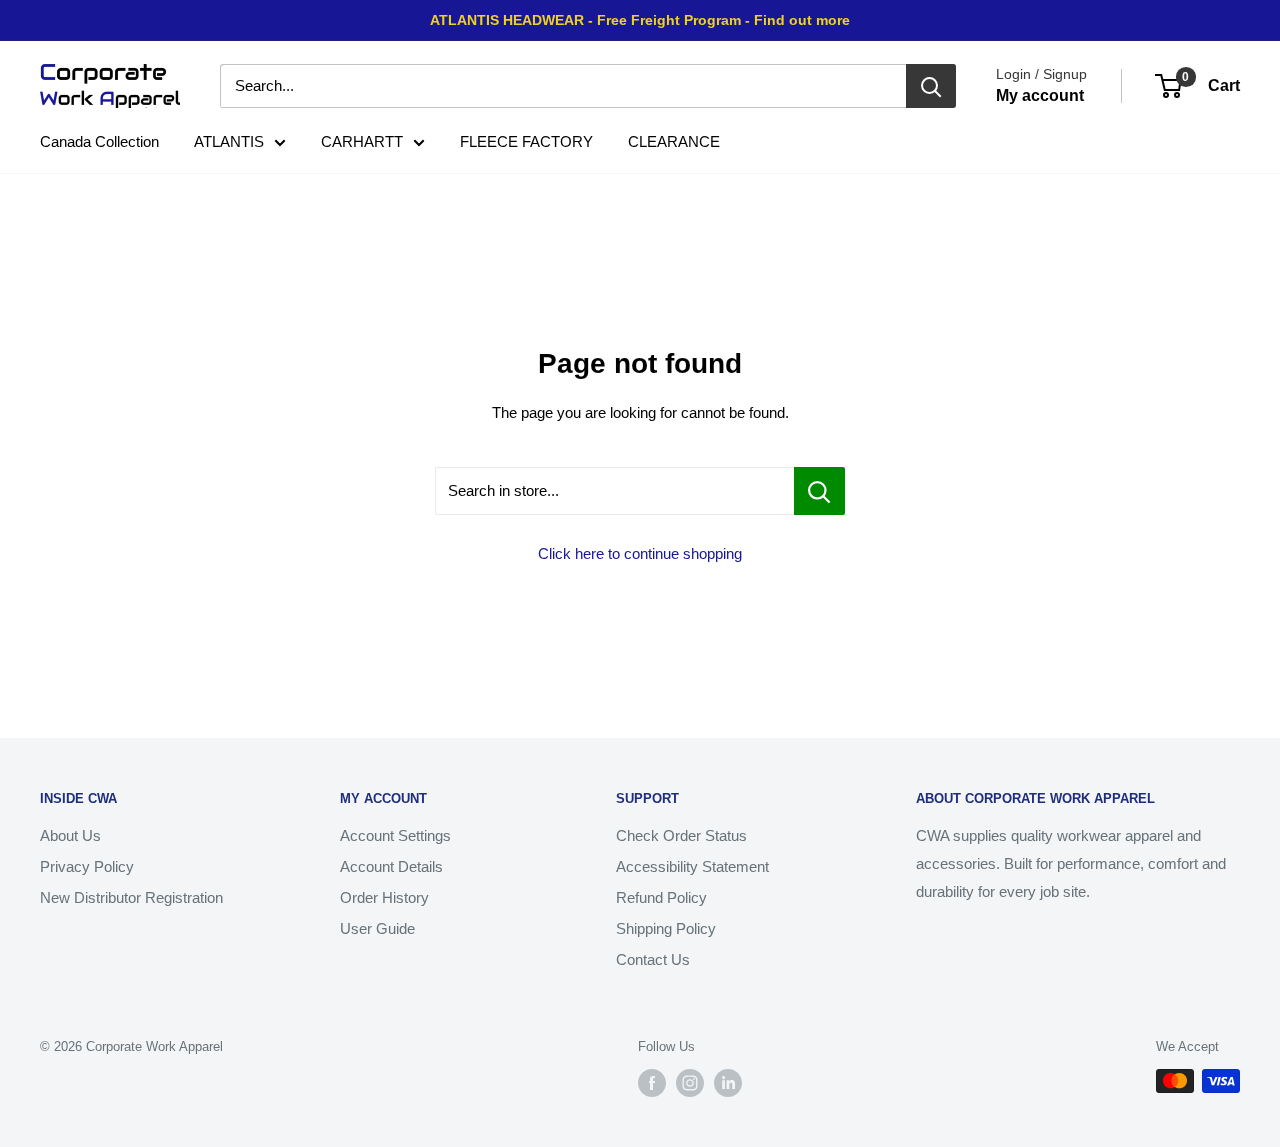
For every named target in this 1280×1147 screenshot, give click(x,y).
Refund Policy (661, 897)
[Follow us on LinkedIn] (728, 1083)
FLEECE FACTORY (526, 141)
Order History (384, 897)
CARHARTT (362, 141)
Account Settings (395, 835)
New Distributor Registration (131, 897)
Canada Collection (99, 141)
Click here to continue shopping (640, 553)
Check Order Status (681, 835)
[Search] (931, 86)
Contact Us (653, 959)
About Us (70, 835)
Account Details (391, 866)
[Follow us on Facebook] (652, 1083)
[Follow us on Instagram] (690, 1083)
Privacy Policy (87, 866)
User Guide (377, 928)
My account (1040, 95)
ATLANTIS (229, 141)
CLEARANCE (674, 141)
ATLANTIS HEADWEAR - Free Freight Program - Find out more (640, 20)
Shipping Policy (666, 928)
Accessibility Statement (692, 866)
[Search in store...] (819, 491)
